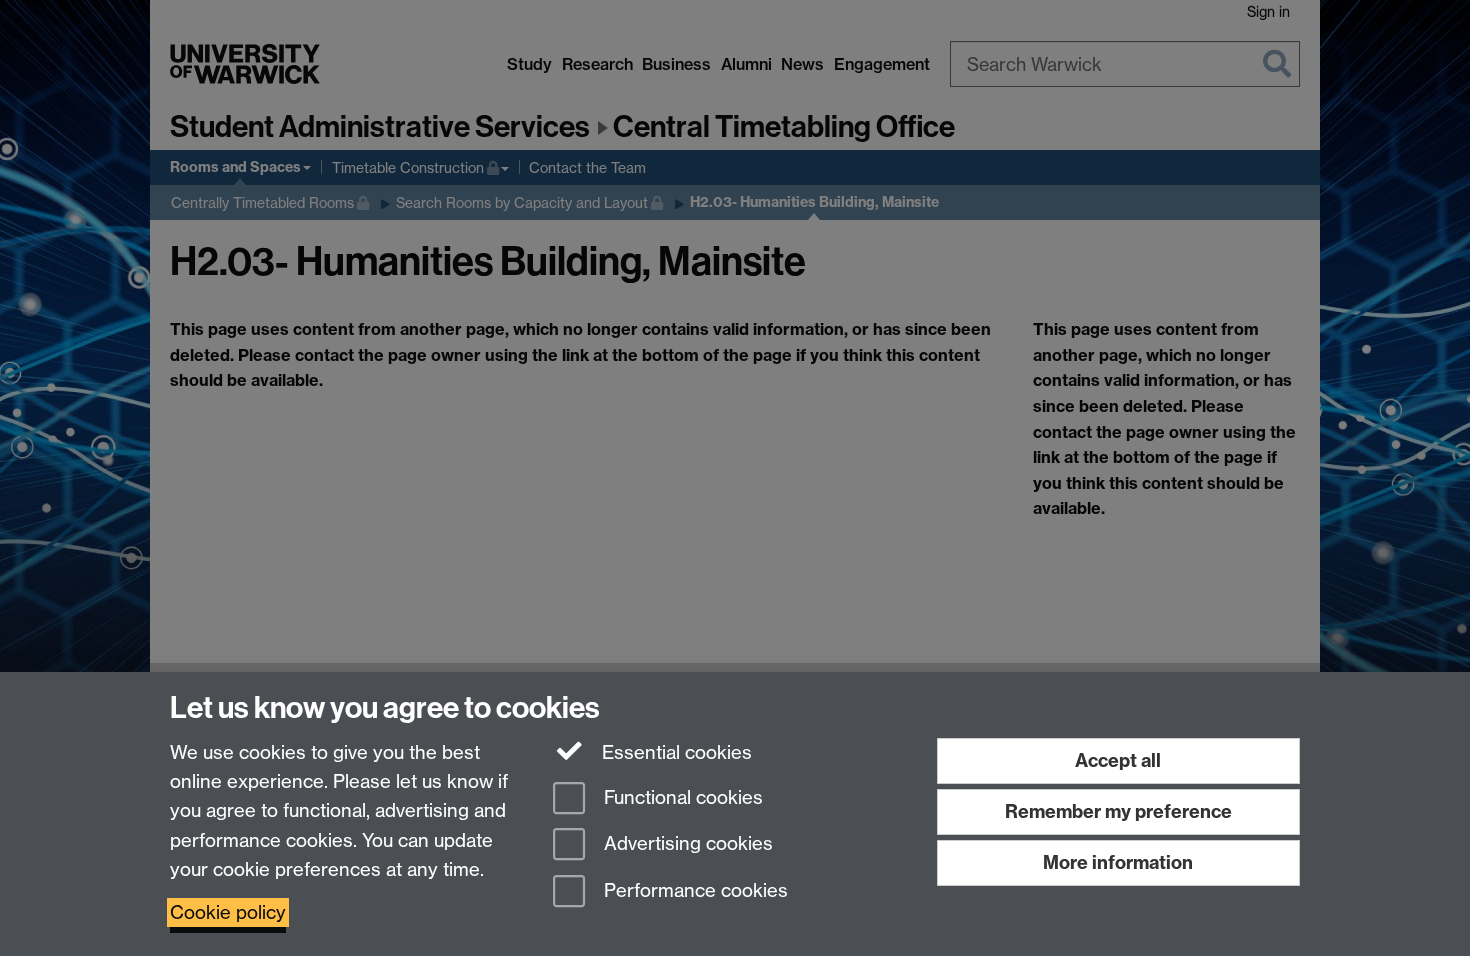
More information (1118, 862)
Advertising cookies (686, 844)
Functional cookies (681, 797)
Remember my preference (1118, 811)
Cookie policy (228, 912)
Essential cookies (674, 752)
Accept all (1118, 760)
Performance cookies (693, 891)
